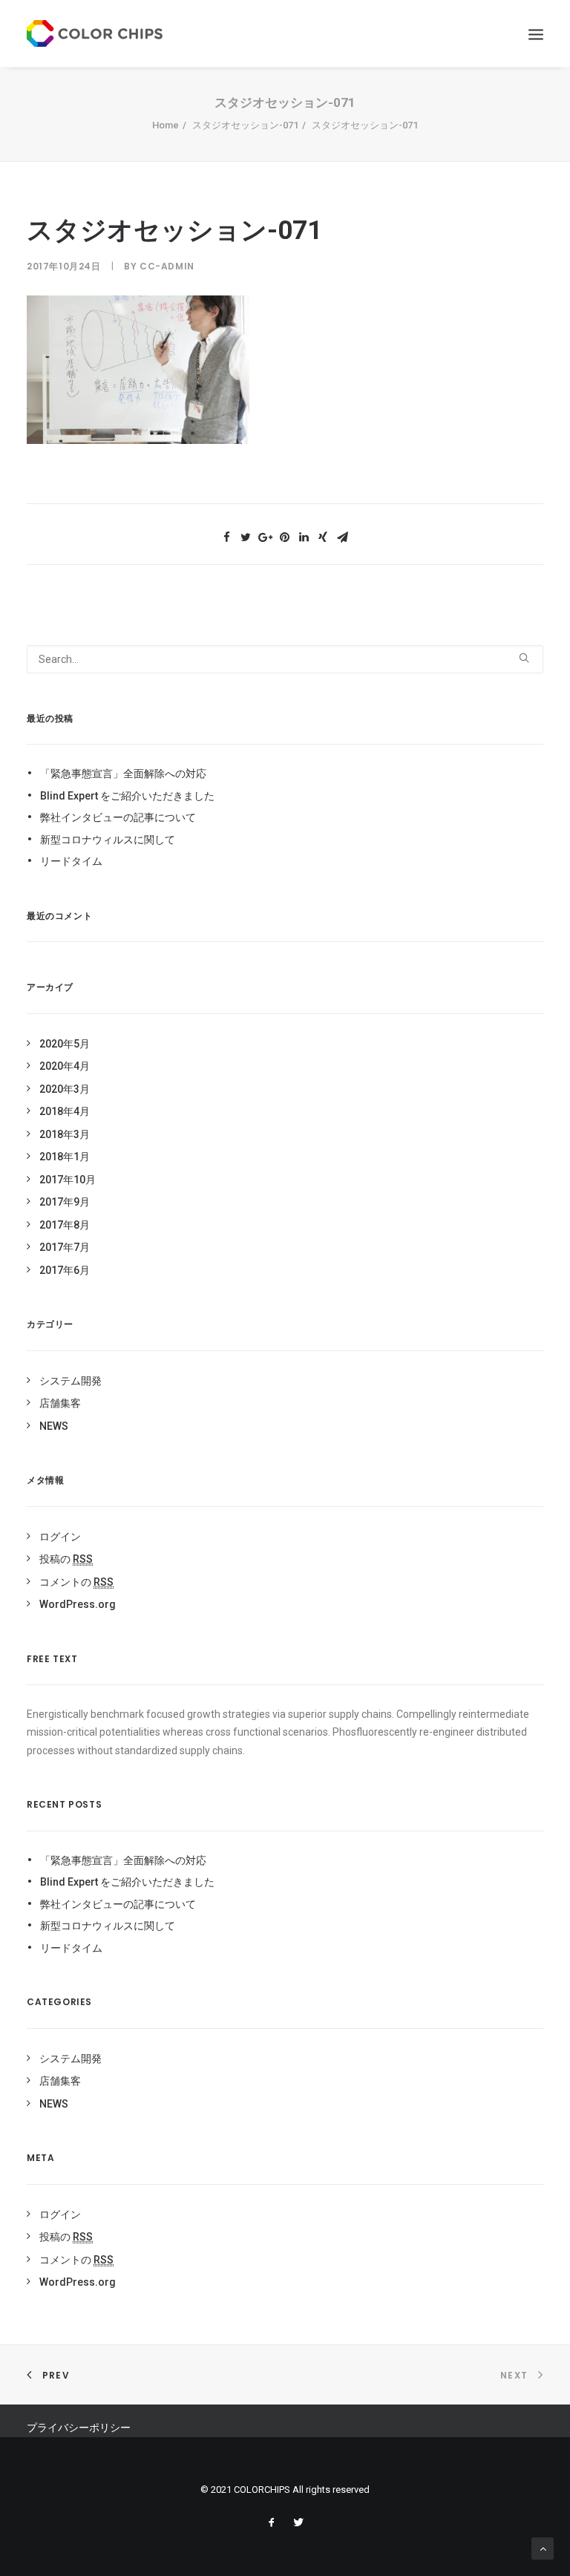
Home (166, 125)
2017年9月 (65, 1202)
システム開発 (71, 1381)
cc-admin (167, 266)
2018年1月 (65, 1157)
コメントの (76, 1582)
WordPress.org (78, 1604)
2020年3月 (65, 1089)
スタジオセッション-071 (245, 125)
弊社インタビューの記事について (118, 817)
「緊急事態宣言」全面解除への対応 (123, 774)
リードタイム (71, 861)
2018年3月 (65, 1134)
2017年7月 (65, 1247)
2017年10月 (68, 1180)
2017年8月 (65, 1225)
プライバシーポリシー (79, 2428)
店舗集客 (60, 1403)
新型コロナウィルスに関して (108, 840)
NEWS (54, 1426)
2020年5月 (65, 1044)
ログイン (60, 1537)
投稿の (66, 1559)
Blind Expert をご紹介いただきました (127, 796)
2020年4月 (65, 1066)
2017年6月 (65, 1270)
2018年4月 (65, 1111)
